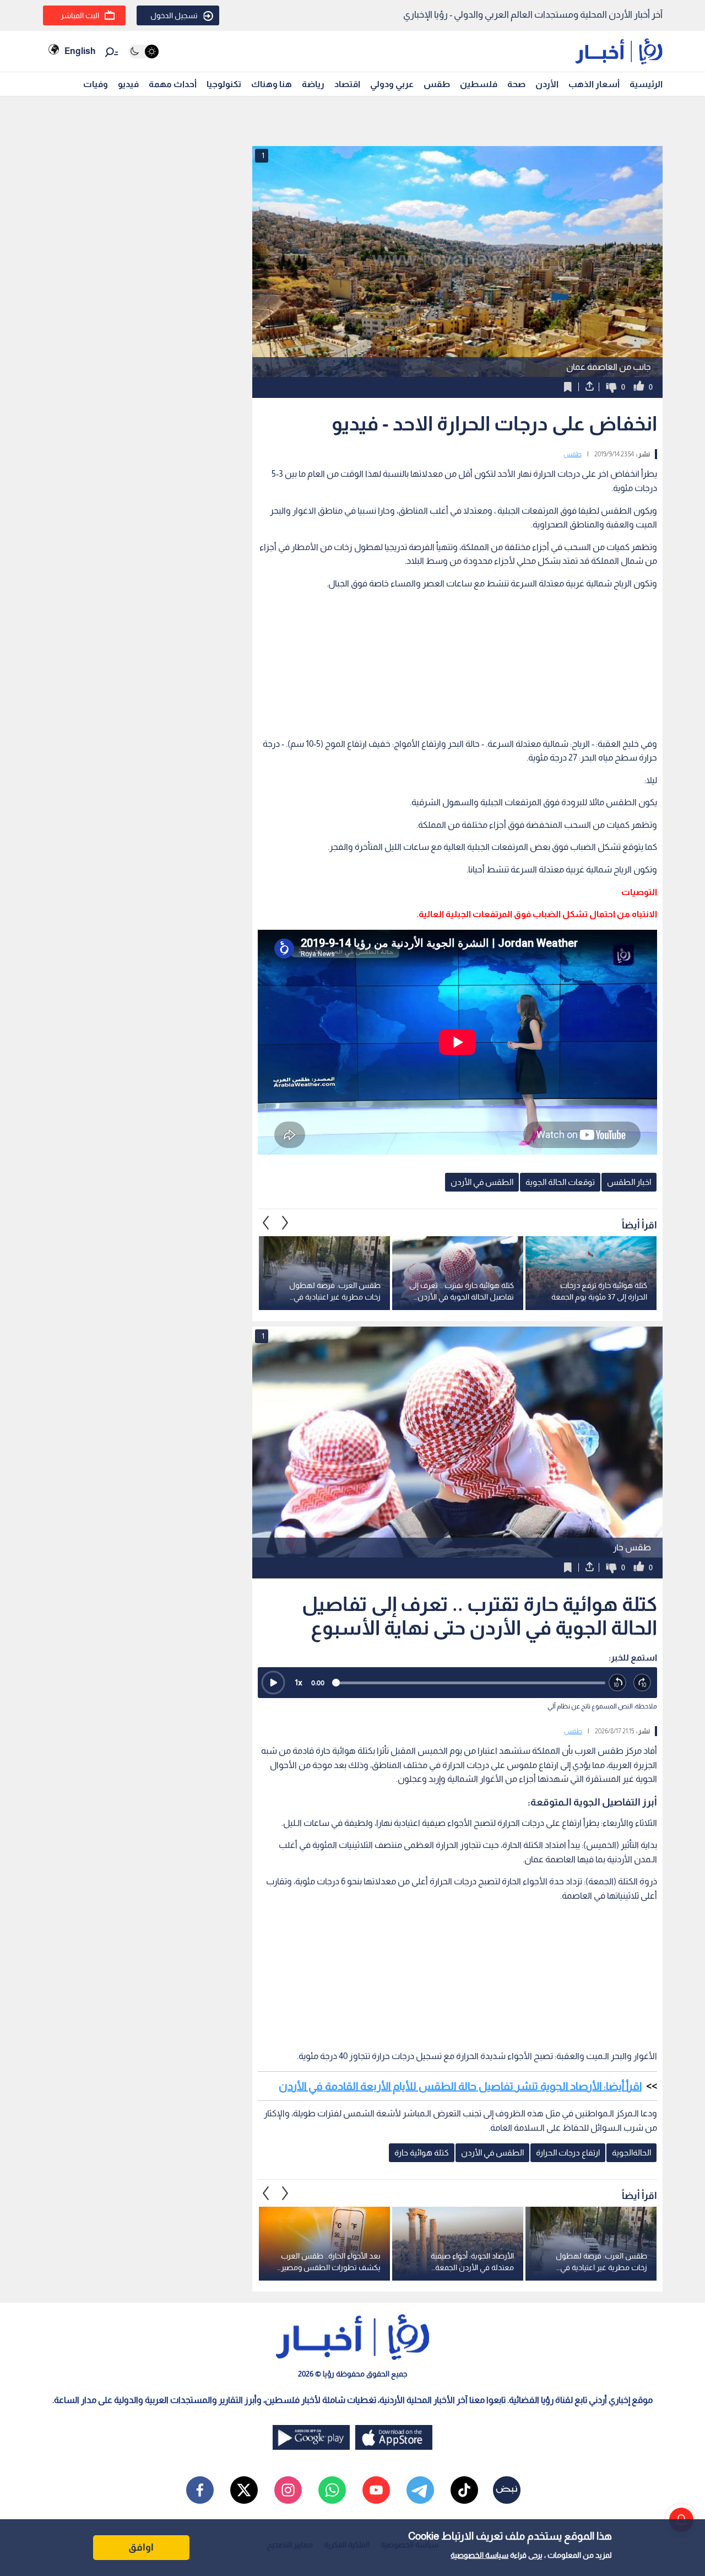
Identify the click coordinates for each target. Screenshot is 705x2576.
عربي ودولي (392, 84)
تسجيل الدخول (174, 15)
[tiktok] (464, 2490)
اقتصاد (347, 84)
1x (299, 1682)
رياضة (313, 84)
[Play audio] (273, 1683)
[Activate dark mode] (143, 52)
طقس (437, 84)
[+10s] (642, 1683)
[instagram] (288, 2490)
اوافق (141, 2547)
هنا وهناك (272, 84)
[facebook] (200, 2490)
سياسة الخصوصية (479, 2555)
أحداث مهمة (173, 84)
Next (266, 1222)
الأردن (547, 84)
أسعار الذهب (594, 84)
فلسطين (479, 84)
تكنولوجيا (224, 84)
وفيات (96, 84)
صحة (516, 84)
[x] (244, 2490)
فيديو (128, 84)
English (80, 51)
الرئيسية (646, 84)
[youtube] (376, 2490)
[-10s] (618, 1683)
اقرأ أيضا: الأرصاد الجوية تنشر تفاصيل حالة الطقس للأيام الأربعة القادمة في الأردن (460, 2086)
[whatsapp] (332, 2490)
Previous (285, 1222)
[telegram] (420, 2490)
